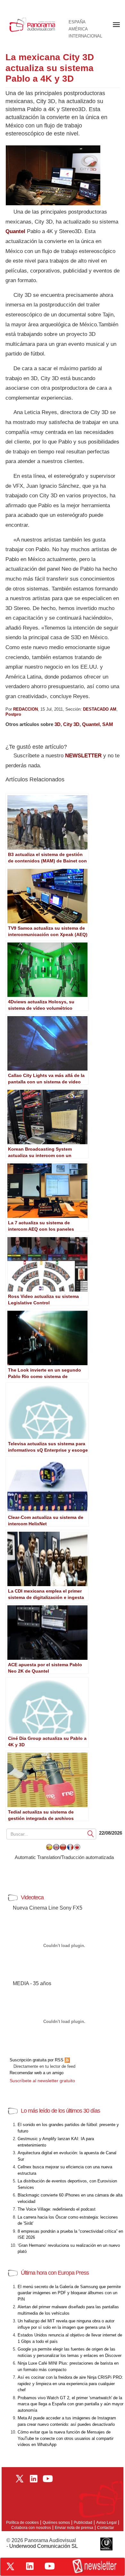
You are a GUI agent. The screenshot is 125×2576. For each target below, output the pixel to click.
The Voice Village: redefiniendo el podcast (57, 2209)
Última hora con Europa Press (55, 2273)
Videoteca (32, 1897)
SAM (108, 724)
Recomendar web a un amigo (37, 2073)
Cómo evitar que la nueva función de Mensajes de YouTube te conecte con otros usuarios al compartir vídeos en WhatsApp (66, 2438)
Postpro (13, 714)
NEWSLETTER (83, 756)
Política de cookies (22, 2523)
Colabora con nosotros (31, 2528)
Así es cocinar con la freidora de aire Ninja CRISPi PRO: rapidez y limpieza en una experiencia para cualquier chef (70, 2384)
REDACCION (25, 709)
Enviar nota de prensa (74, 2528)
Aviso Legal (106, 2523)
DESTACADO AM (100, 709)
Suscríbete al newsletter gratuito (42, 2081)
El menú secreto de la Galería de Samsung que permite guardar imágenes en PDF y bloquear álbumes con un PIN (69, 2293)
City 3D (71, 724)
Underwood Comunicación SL (44, 2546)
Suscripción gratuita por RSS (37, 2060)
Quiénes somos (56, 2523)
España (77, 22)
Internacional (85, 36)
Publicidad (83, 2523)
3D (58, 724)
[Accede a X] (10, 2566)
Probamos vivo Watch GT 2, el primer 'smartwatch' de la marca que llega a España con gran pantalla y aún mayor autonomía (71, 2404)
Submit (91, 1834)
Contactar (106, 2528)
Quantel (15, 231)
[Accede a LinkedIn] (30, 2566)
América (78, 29)
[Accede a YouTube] (50, 2566)
